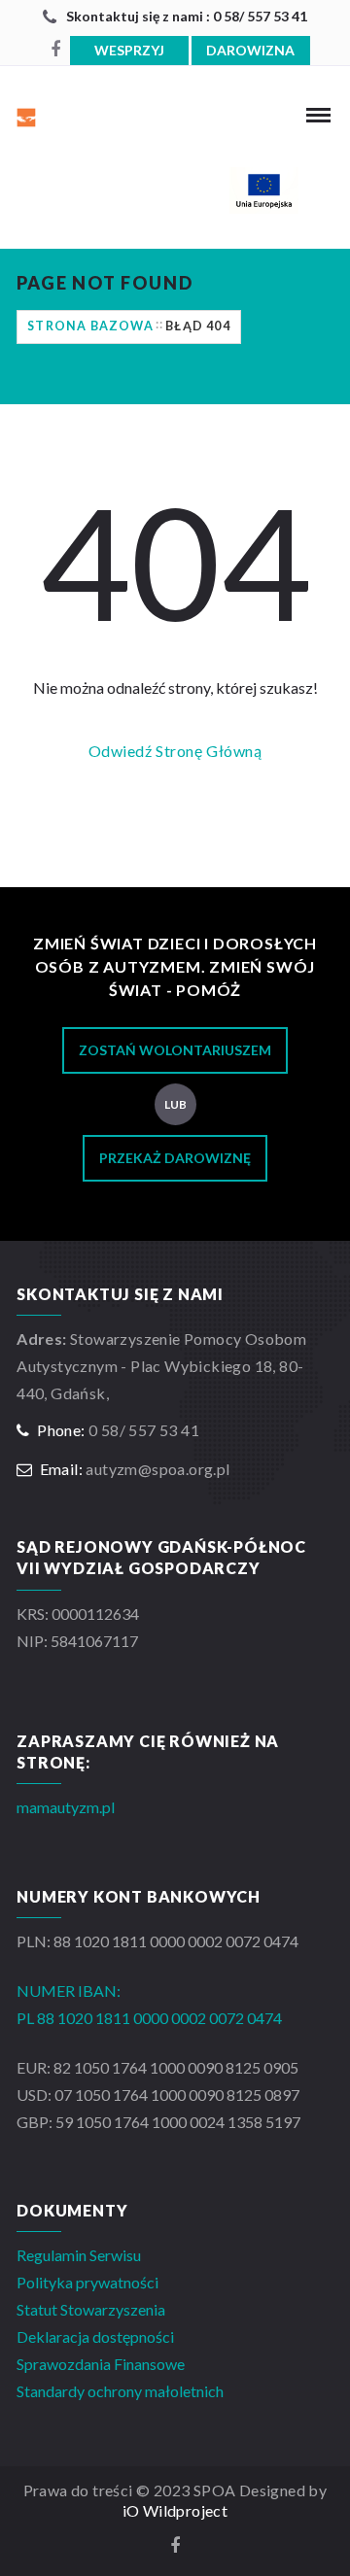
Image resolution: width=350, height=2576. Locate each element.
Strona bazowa (90, 326)
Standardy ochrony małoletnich (120, 2391)
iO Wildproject (175, 2510)
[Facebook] (55, 50)
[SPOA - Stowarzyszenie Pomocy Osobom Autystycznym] (64, 115)
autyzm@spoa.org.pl (157, 1469)
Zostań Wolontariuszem (175, 1050)
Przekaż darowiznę (175, 1158)
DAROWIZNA (250, 50)
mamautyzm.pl (66, 1807)
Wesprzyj (129, 50)
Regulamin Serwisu (79, 2255)
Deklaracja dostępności (95, 2336)
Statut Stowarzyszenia (91, 2309)
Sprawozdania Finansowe (101, 2364)
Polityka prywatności (87, 2282)
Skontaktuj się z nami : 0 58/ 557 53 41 (187, 16)
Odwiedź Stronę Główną (175, 751)
